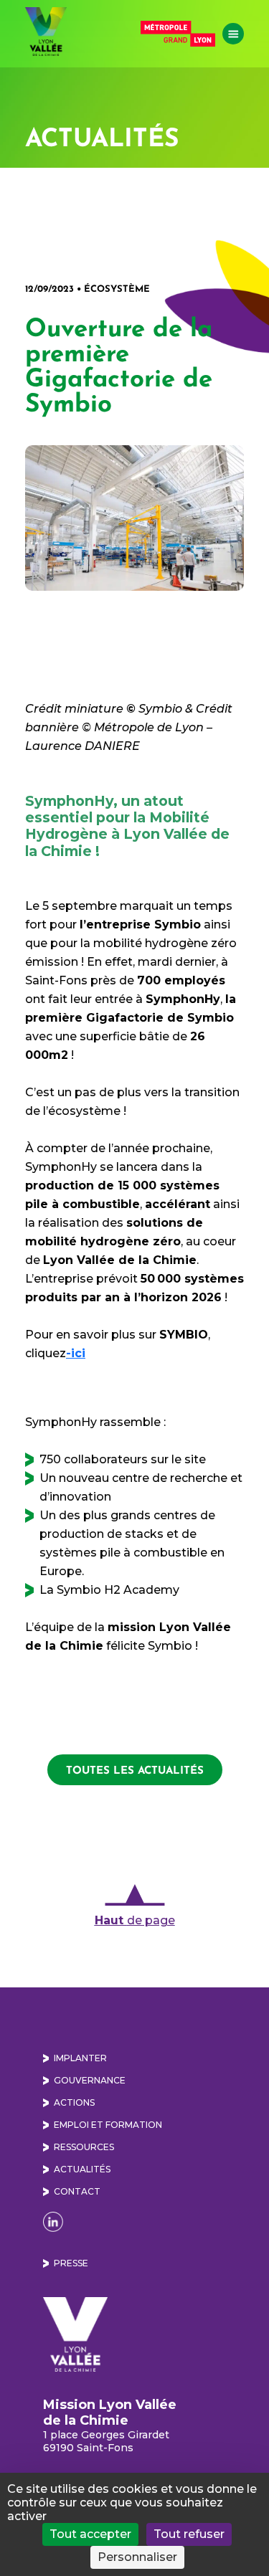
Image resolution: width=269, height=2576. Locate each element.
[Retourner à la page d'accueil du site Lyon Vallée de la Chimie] (46, 32)
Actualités (82, 2169)
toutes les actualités (135, 1770)
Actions (74, 2102)
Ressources (84, 2147)
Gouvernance (90, 2080)
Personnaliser (137, 2557)
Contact (77, 2191)
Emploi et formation (108, 2125)
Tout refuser (189, 2534)
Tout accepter (90, 2534)
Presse (71, 2263)
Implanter (80, 2058)
